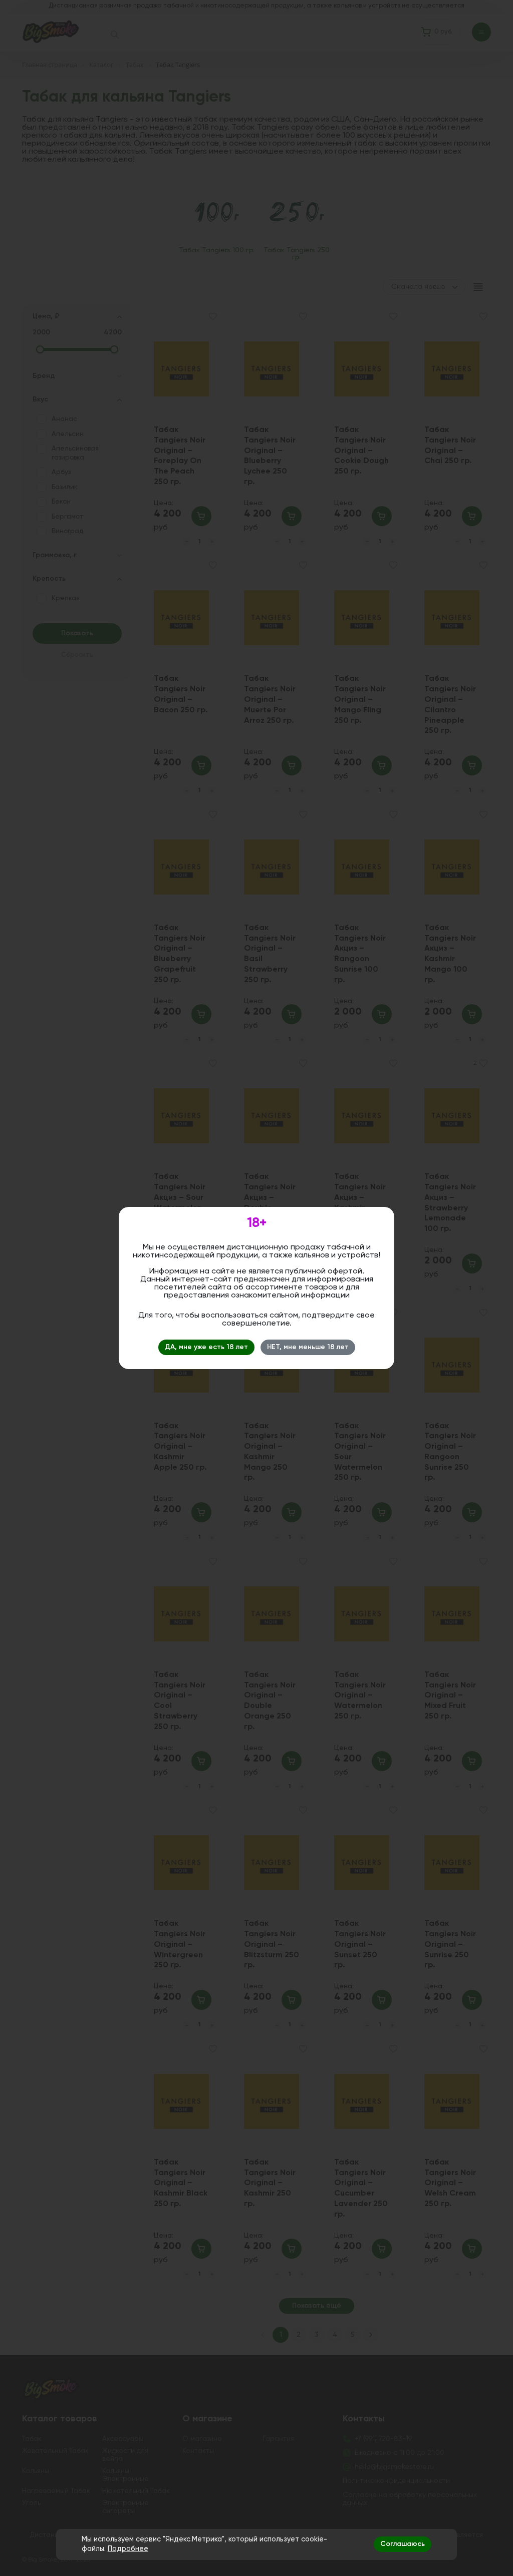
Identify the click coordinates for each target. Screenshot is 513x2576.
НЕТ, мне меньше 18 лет (308, 1347)
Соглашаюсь (403, 2544)
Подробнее (128, 2549)
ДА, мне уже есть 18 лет (206, 1347)
